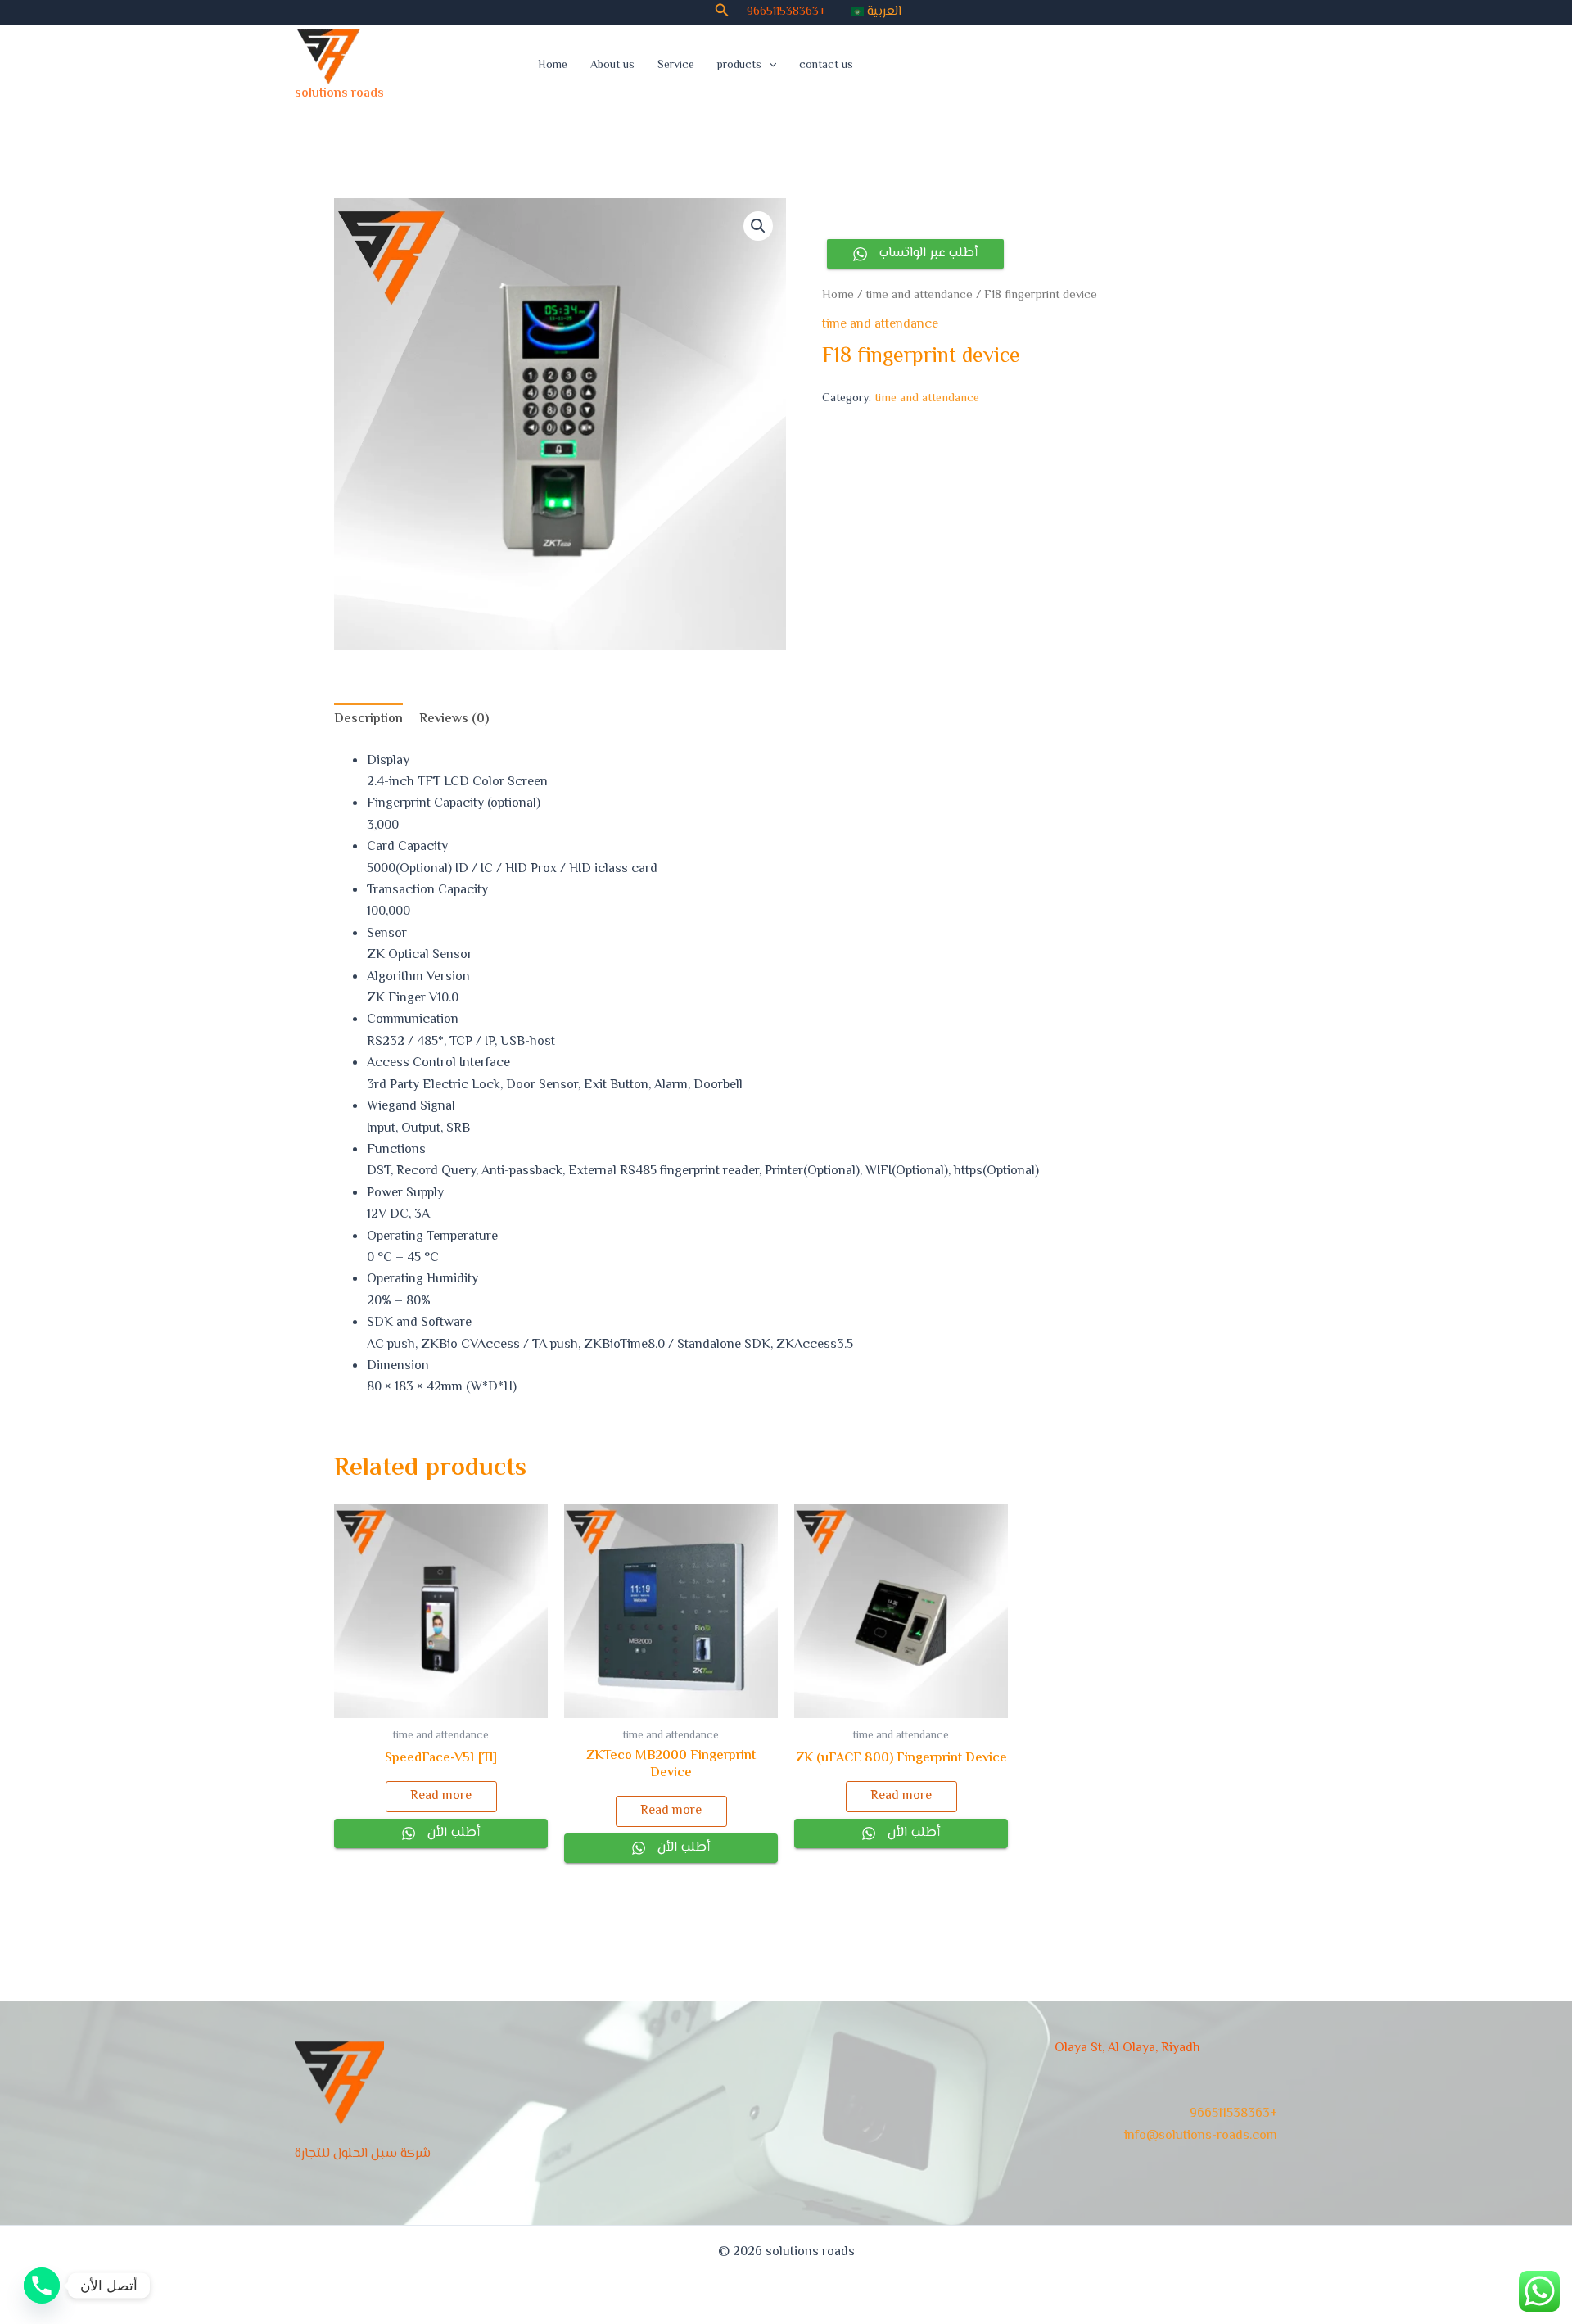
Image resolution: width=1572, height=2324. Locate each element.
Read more (441, 1796)
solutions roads (339, 94)
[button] (722, 13)
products (739, 66)
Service (676, 66)
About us (612, 66)
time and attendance (919, 295)
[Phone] (42, 2286)
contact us (826, 66)
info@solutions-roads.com (1201, 2136)
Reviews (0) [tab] (454, 719)
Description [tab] (368, 719)
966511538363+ (786, 12)
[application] (769, 66)
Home (553, 66)
